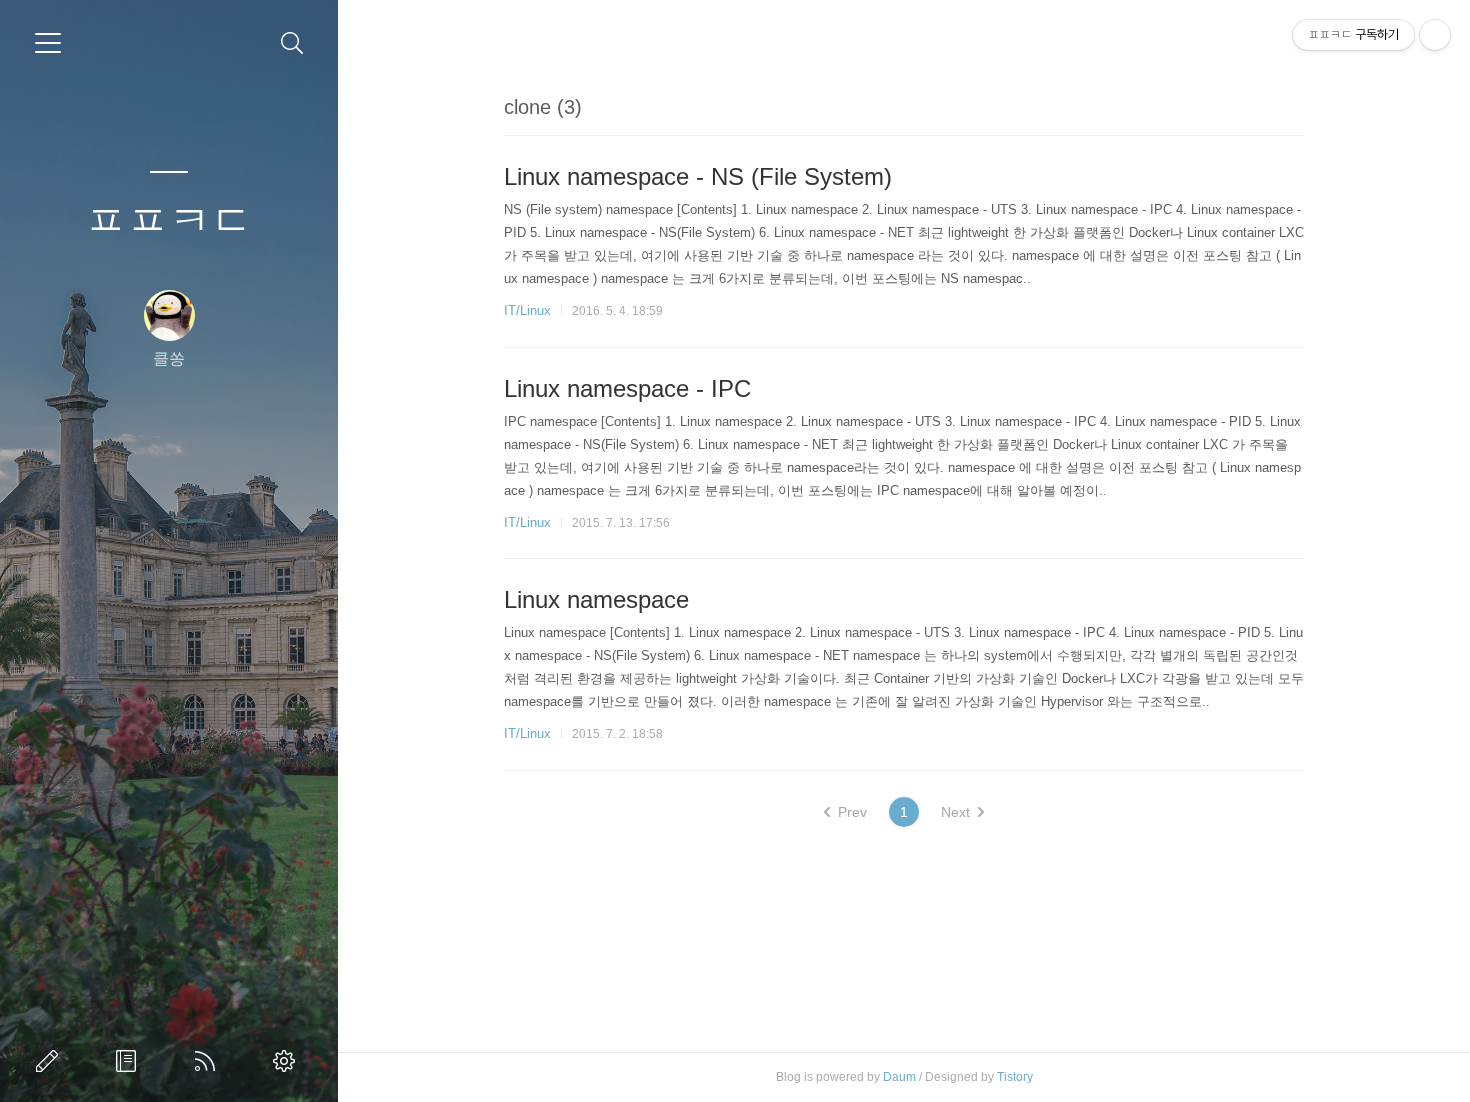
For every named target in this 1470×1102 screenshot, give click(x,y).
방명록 (130, 1061)
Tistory (1015, 1077)
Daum (899, 1077)
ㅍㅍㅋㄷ (169, 220)
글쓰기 (51, 1061)
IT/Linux (527, 310)
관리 (288, 1061)
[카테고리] (48, 43)
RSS (209, 1061)
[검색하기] (292, 43)
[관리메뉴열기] (1435, 35)
